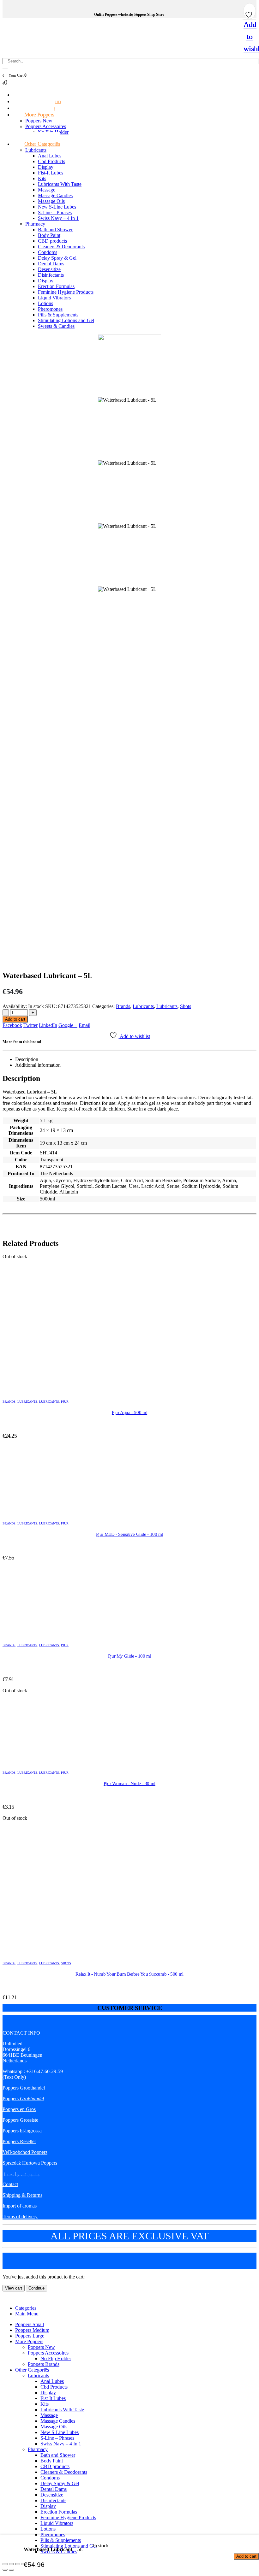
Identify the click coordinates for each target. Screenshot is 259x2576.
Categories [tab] (26, 2308)
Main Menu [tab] (27, 2314)
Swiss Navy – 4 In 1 (58, 218)
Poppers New (39, 121)
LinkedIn (48, 1025)
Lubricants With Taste (60, 184)
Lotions (45, 303)
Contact (10, 2184)
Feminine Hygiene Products (66, 292)
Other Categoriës (42, 144)
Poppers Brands (44, 2364)
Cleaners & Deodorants (61, 247)
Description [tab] (27, 1059)
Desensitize (49, 269)
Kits (42, 178)
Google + (68, 1025)
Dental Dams (51, 264)
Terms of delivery (20, 2216)
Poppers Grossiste (20, 2120)
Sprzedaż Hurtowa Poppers (30, 2163)
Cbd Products (51, 161)
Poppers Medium (32, 2330)
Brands (123, 1006)
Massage (47, 190)
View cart (14, 2288)
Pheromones (50, 309)
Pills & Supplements (58, 315)
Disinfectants (51, 275)
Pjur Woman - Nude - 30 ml (129, 1783)
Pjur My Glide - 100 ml (130, 1656)
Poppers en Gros (19, 2109)
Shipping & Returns (22, 2195)
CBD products (52, 241)
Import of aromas (20, 2206)
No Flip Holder (56, 2358)
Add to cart (15, 1019)
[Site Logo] (74, 55)
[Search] (5, 68)
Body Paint (49, 235)
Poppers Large (30, 2336)
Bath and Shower (55, 230)
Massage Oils (51, 201)
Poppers (23, 2099)
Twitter (30, 1025)
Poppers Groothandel (24, 2088)
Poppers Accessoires (46, 126)
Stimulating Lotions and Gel (66, 320)
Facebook (12, 1025)
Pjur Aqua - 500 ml (129, 1412)
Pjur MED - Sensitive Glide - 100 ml (130, 1534)
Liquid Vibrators (54, 298)
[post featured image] (129, 1323)
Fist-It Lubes (51, 173)
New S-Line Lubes (57, 207)
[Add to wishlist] (250, 13)
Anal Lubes (50, 156)
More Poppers (39, 115)
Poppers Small (30, 2324)
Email (84, 1025)
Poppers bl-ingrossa (22, 2131)
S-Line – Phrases (55, 212)
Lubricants (36, 150)
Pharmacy (35, 224)
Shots (186, 1006)
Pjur (65, 1402)
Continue (36, 2288)
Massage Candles (55, 195)
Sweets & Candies (56, 326)
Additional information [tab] (38, 1065)
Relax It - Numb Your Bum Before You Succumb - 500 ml (129, 1974)
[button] (6, 2297)
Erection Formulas (56, 286)
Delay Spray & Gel (57, 258)
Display (46, 167)
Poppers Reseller (19, 2141)
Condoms (48, 252)
